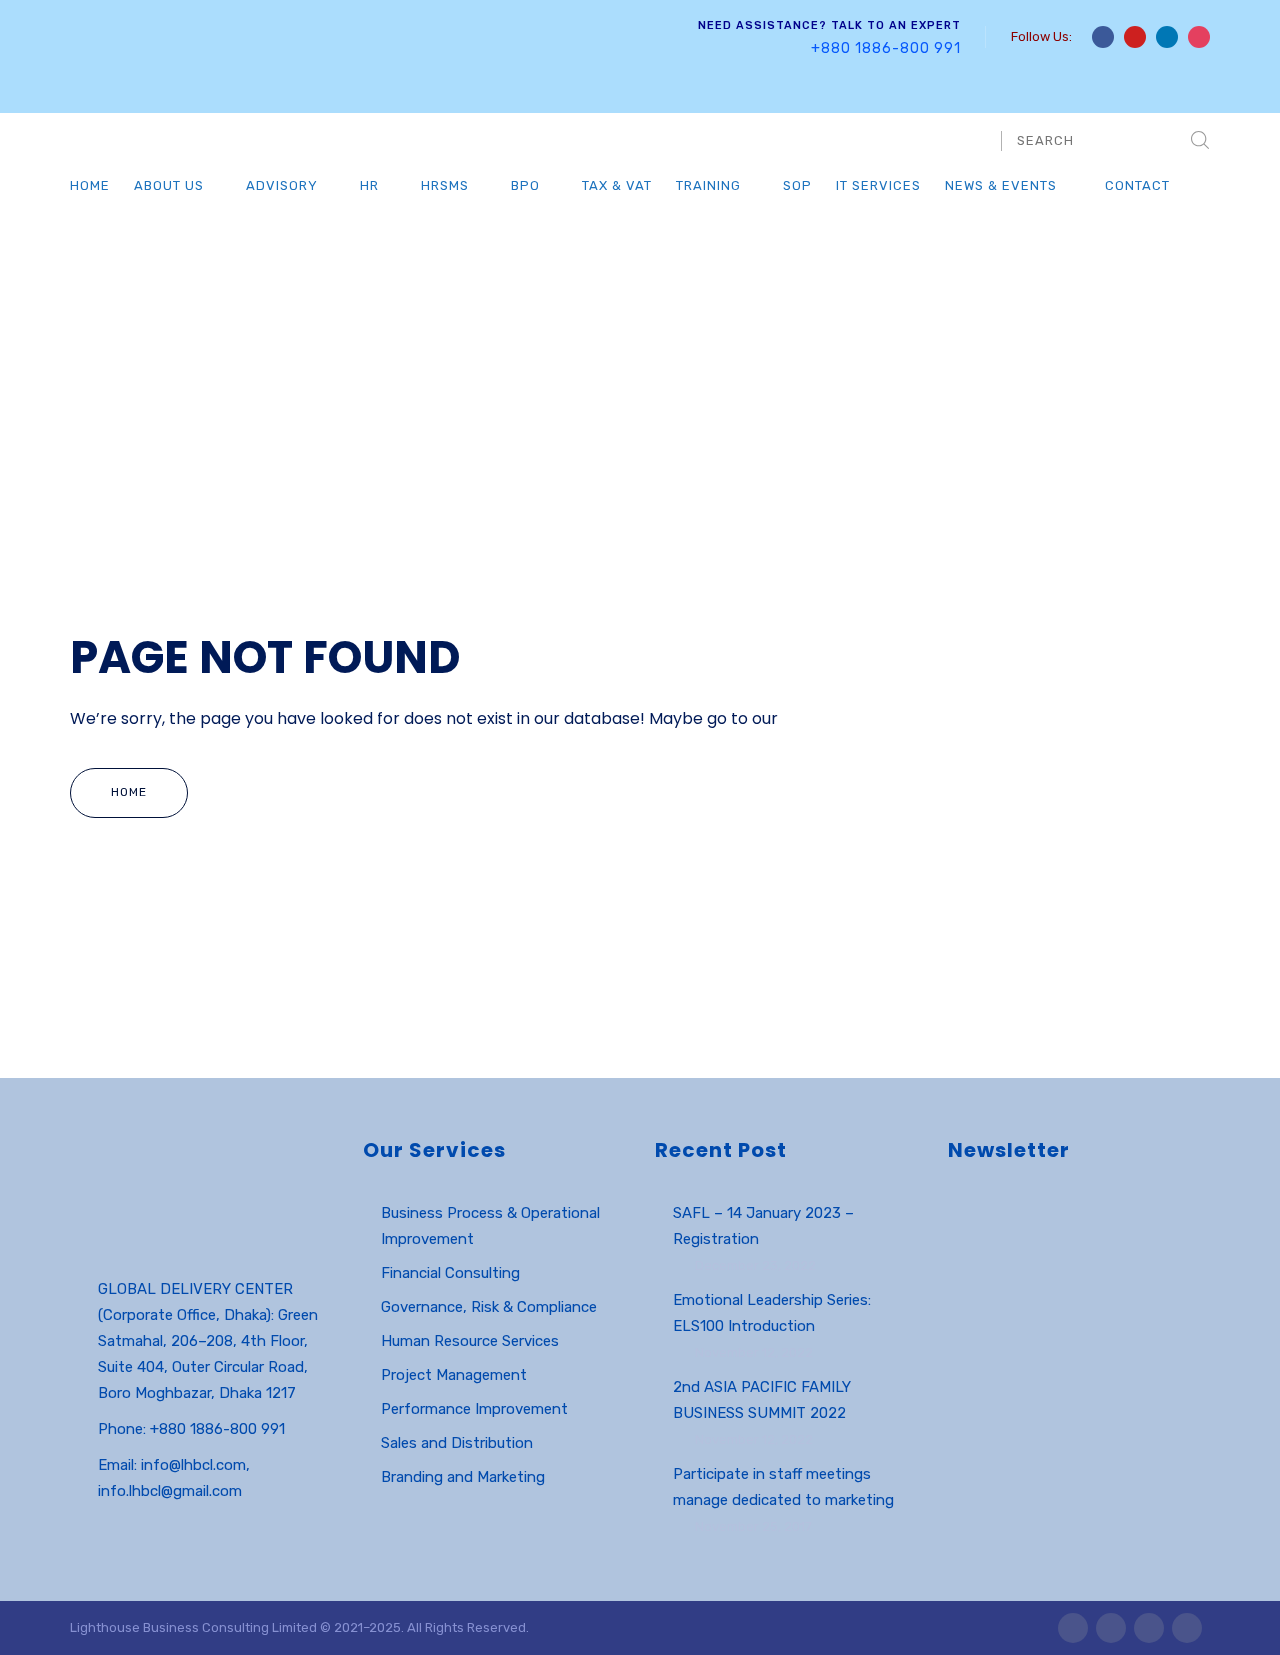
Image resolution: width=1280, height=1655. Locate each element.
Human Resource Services (470, 1341)
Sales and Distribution (457, 1443)
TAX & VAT (617, 185)
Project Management (454, 1375)
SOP (797, 185)
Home (90, 185)
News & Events (1001, 185)
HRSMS (445, 185)
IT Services (878, 185)
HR (369, 185)
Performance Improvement (474, 1409)
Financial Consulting (450, 1273)
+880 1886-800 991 (886, 48)
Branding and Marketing (463, 1477)
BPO (525, 185)
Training (708, 185)
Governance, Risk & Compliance (489, 1307)
